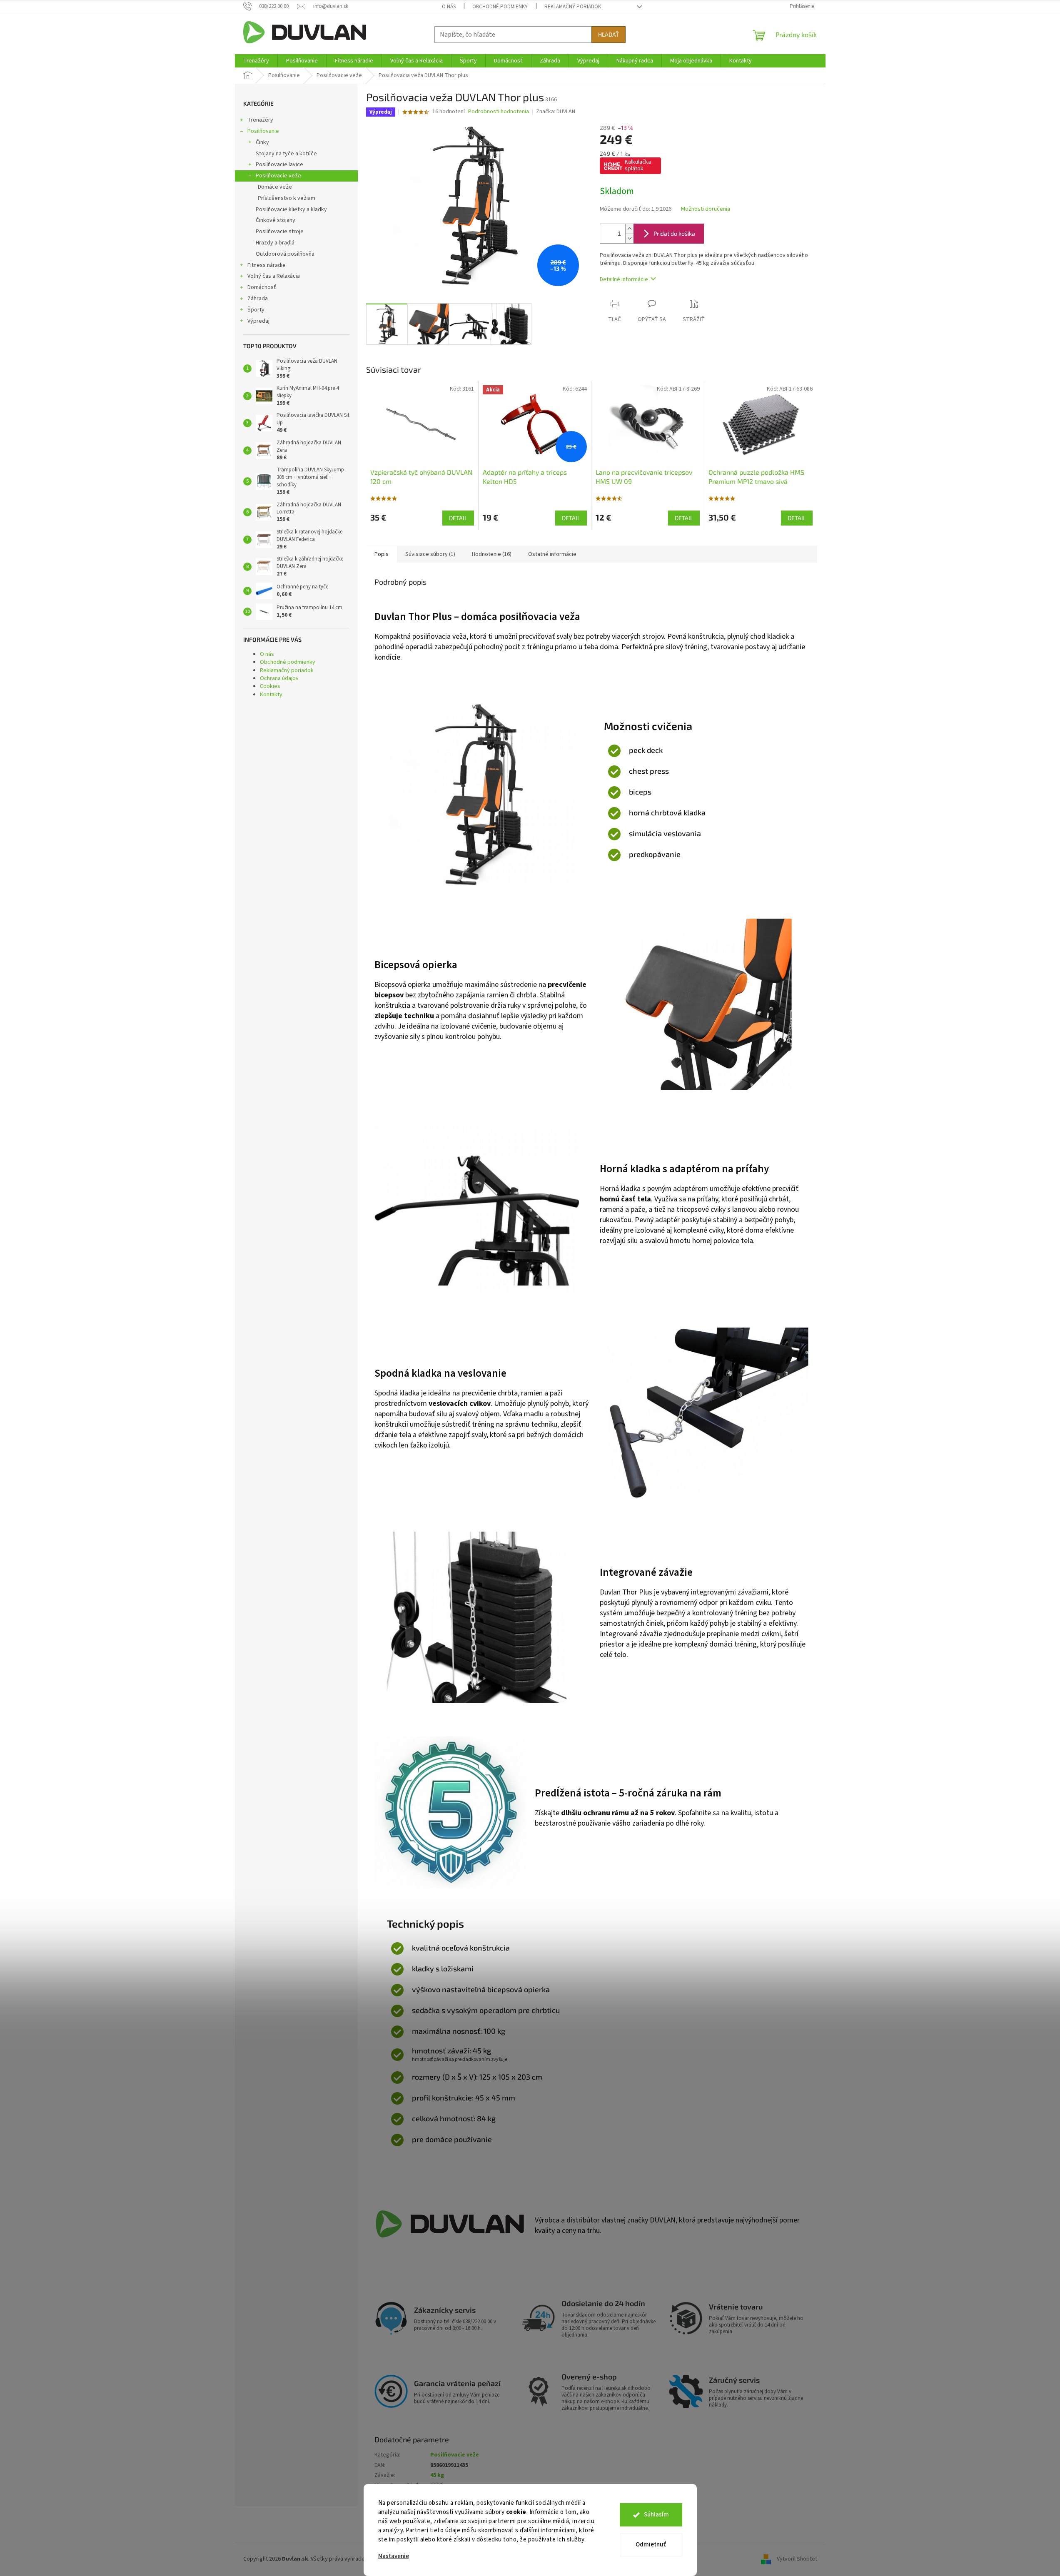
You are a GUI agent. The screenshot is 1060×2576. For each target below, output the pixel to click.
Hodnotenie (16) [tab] (492, 554)
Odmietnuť (651, 2545)
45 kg (437, 2475)
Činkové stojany (276, 220)
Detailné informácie (624, 279)
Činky (262, 142)
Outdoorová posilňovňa (285, 254)
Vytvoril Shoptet (797, 2559)
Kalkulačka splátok (638, 165)
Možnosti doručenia (706, 209)
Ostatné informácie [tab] (552, 554)
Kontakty (271, 695)
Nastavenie (394, 2556)
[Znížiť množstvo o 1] (629, 238)
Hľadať (609, 34)
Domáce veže (275, 187)
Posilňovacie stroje (280, 232)
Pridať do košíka (674, 233)
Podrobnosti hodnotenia (499, 112)
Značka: (556, 112)
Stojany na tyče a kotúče (286, 154)
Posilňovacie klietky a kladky (291, 209)
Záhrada (258, 299)
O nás (449, 7)
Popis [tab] (382, 554)
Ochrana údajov (279, 678)
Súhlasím (656, 2515)
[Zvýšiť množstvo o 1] (629, 229)
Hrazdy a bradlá (275, 243)
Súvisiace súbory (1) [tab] (430, 554)
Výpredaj (258, 321)
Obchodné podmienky (500, 7)
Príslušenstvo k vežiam (287, 198)
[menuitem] (256, 61)
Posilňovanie (263, 131)
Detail (458, 518)
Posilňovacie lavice (279, 164)
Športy (256, 310)
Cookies (270, 686)
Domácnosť (262, 287)
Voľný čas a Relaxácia (274, 276)
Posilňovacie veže (278, 176)
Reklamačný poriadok (573, 7)
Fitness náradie (267, 265)
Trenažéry (260, 120)
